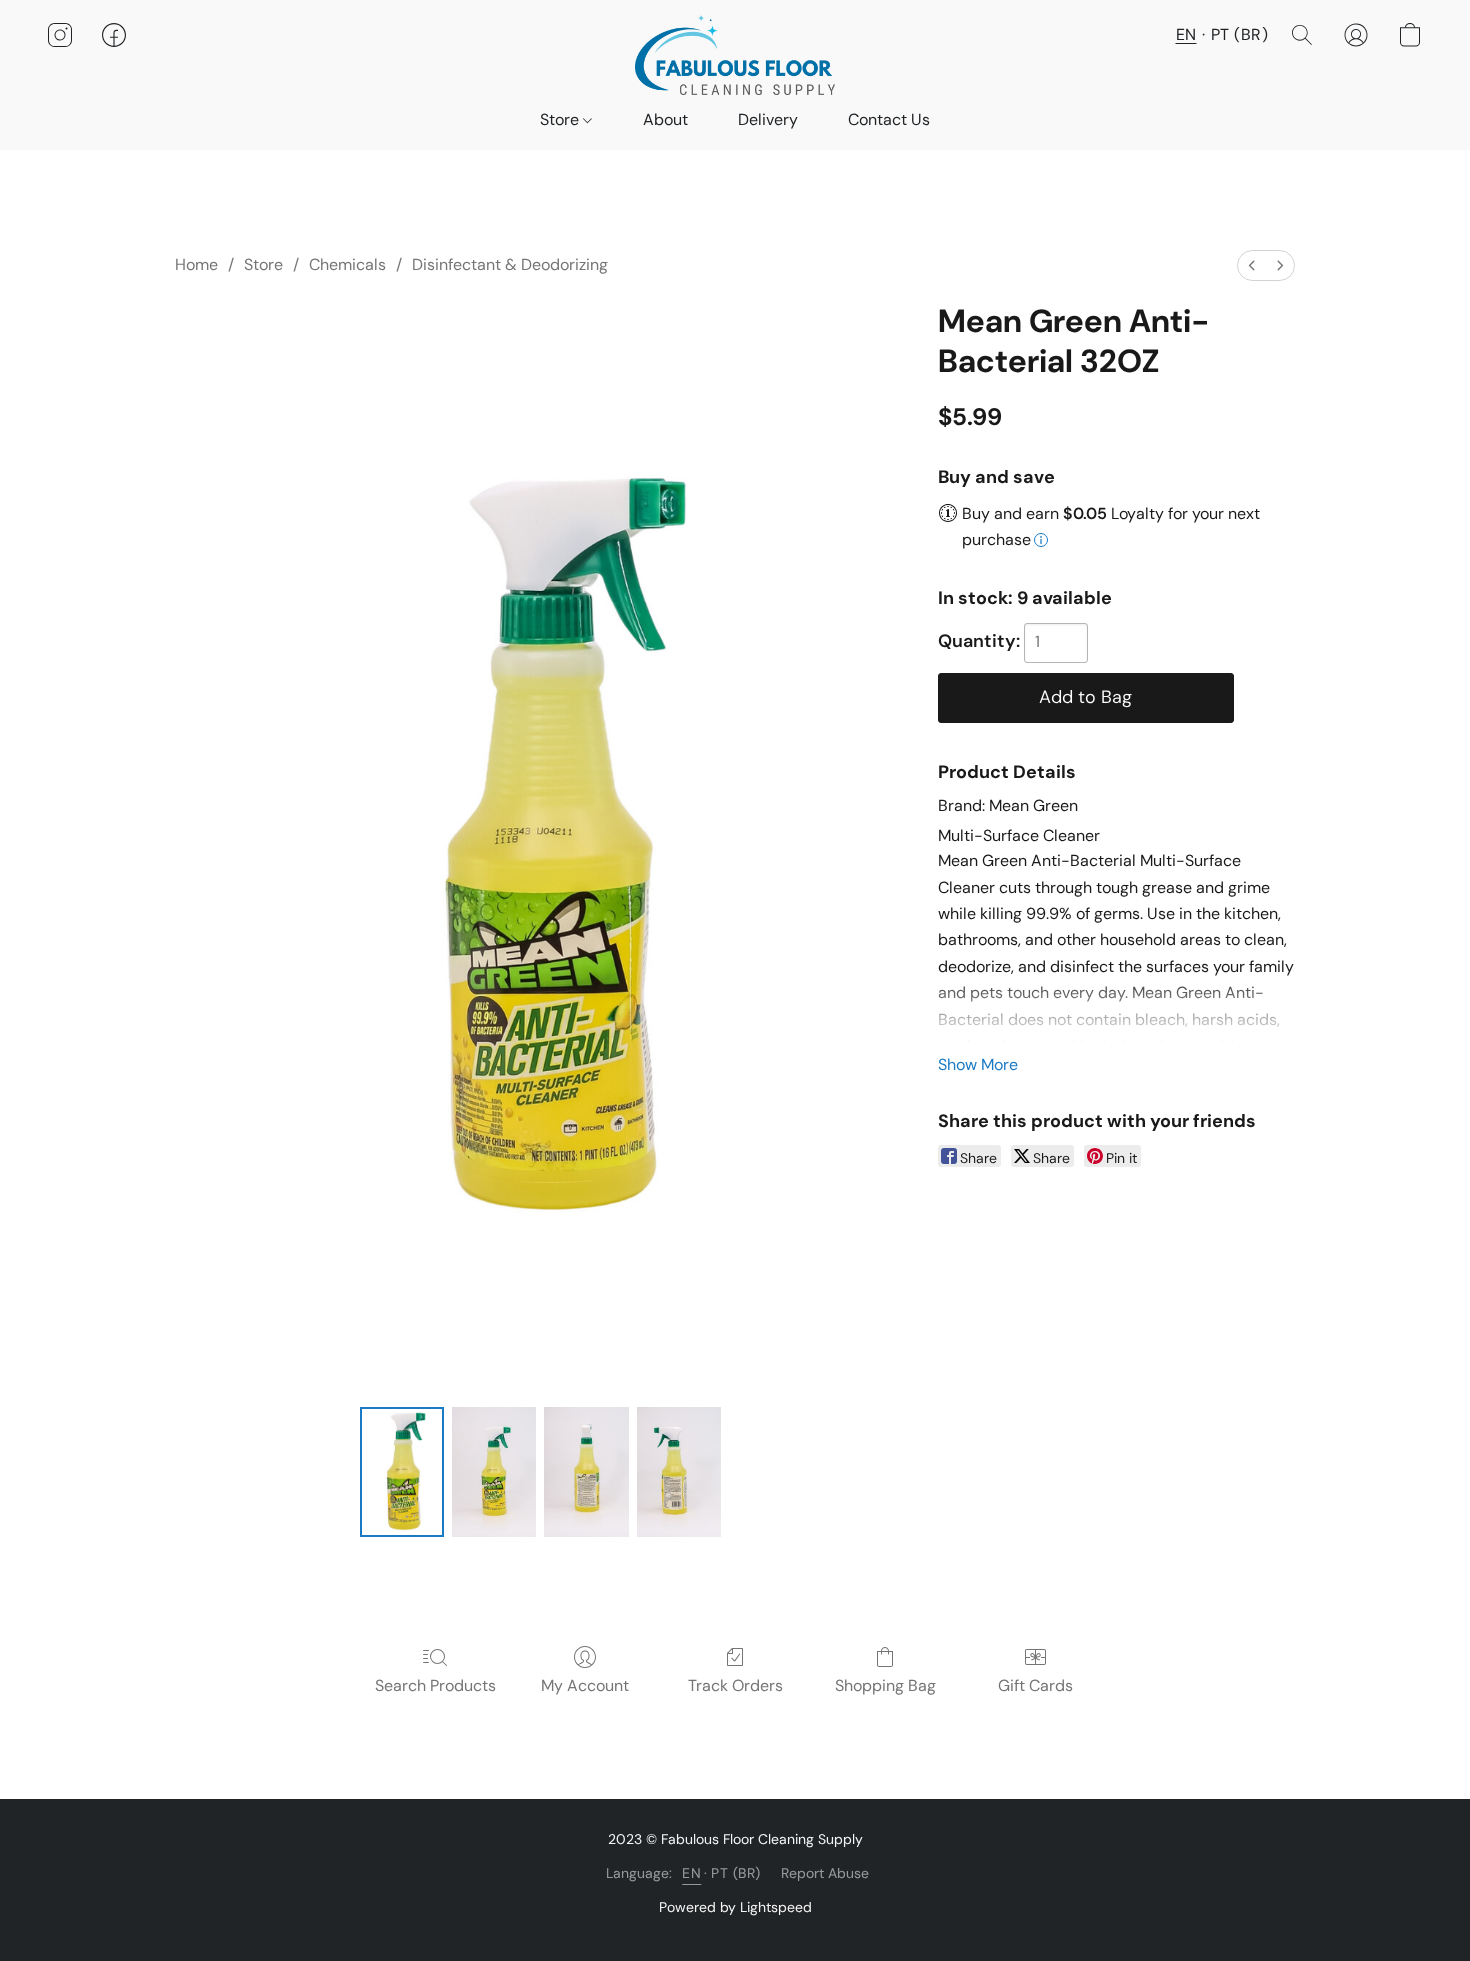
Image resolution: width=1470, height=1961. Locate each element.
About (665, 119)
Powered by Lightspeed (735, 1907)
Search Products (435, 1685)
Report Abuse (825, 1873)
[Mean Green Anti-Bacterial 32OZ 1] (494, 1472)
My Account (585, 1685)
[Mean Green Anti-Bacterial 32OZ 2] (586, 1472)
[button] (735, 55)
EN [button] (1186, 34)
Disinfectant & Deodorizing (510, 264)
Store (561, 119)
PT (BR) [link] (736, 1873)
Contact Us (889, 119)
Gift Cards (1035, 1685)
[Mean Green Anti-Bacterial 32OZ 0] (402, 1472)
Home (196, 264)
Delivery (768, 119)
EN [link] (691, 1873)
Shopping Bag (885, 1685)
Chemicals (347, 264)
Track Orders (735, 1685)
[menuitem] (1252, 265)
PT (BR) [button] (1240, 34)
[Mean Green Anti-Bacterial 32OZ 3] (679, 1472)
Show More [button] (978, 1064)
